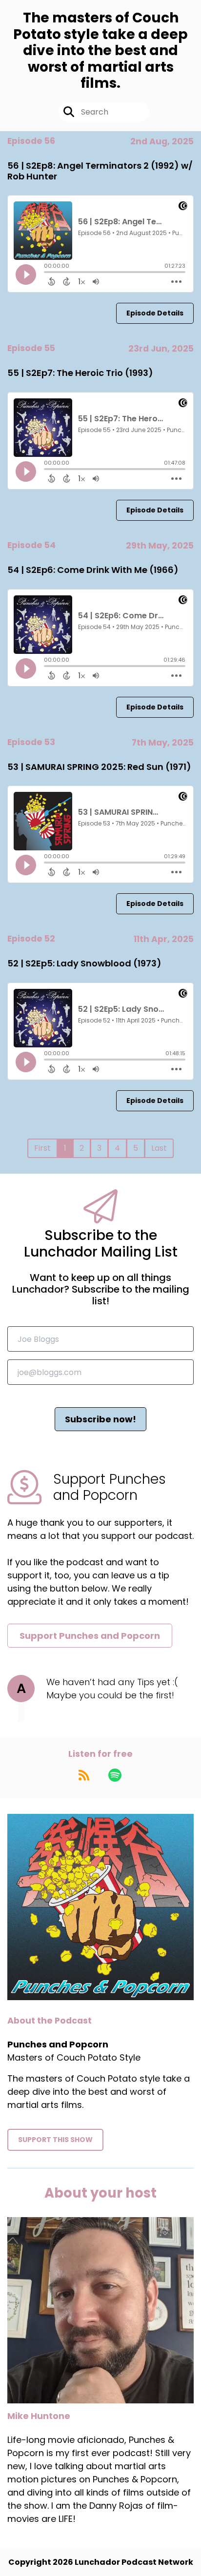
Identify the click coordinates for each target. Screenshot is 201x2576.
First (42, 1148)
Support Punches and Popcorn (90, 1636)
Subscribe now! (100, 1419)
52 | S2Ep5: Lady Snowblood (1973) (84, 963)
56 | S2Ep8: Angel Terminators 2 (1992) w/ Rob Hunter (100, 171)
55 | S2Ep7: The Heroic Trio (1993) (80, 373)
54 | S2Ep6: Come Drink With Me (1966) (93, 570)
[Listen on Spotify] (115, 1775)
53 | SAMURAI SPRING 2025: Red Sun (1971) (99, 767)
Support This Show (55, 2140)
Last (159, 1148)
